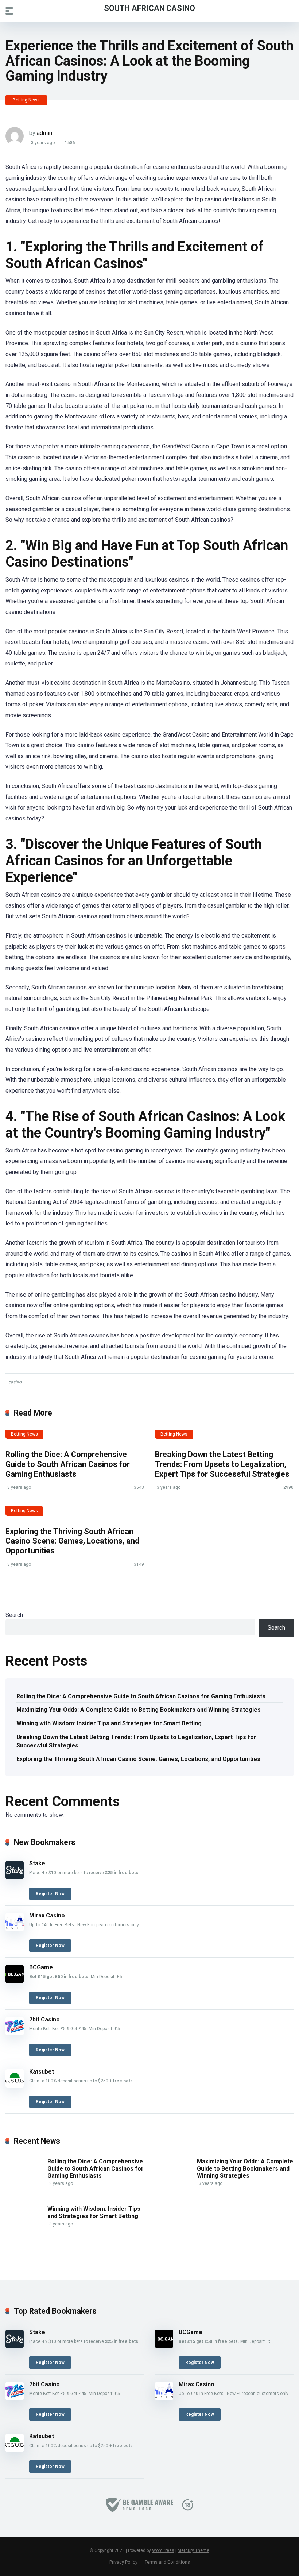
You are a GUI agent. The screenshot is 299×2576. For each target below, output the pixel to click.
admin (44, 133)
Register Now (50, 1894)
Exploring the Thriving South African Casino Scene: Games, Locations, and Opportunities (72, 1541)
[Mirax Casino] (15, 1929)
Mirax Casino (47, 1915)
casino (15, 1382)
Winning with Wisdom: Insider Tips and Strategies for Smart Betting (109, 1723)
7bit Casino (44, 2019)
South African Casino (149, 8)
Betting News (26, 100)
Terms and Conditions (167, 2562)
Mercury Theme (193, 2550)
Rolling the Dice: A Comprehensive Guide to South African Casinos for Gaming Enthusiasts (68, 1464)
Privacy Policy (123, 2562)
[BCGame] (15, 1981)
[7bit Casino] (15, 2033)
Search (14, 1615)
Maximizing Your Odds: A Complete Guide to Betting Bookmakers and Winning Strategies (139, 1710)
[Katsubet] (15, 2085)
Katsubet (42, 2072)
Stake (37, 1863)
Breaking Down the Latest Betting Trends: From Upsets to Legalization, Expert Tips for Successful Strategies (222, 1464)
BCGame (41, 1967)
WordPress (163, 2550)
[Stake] (15, 1877)
